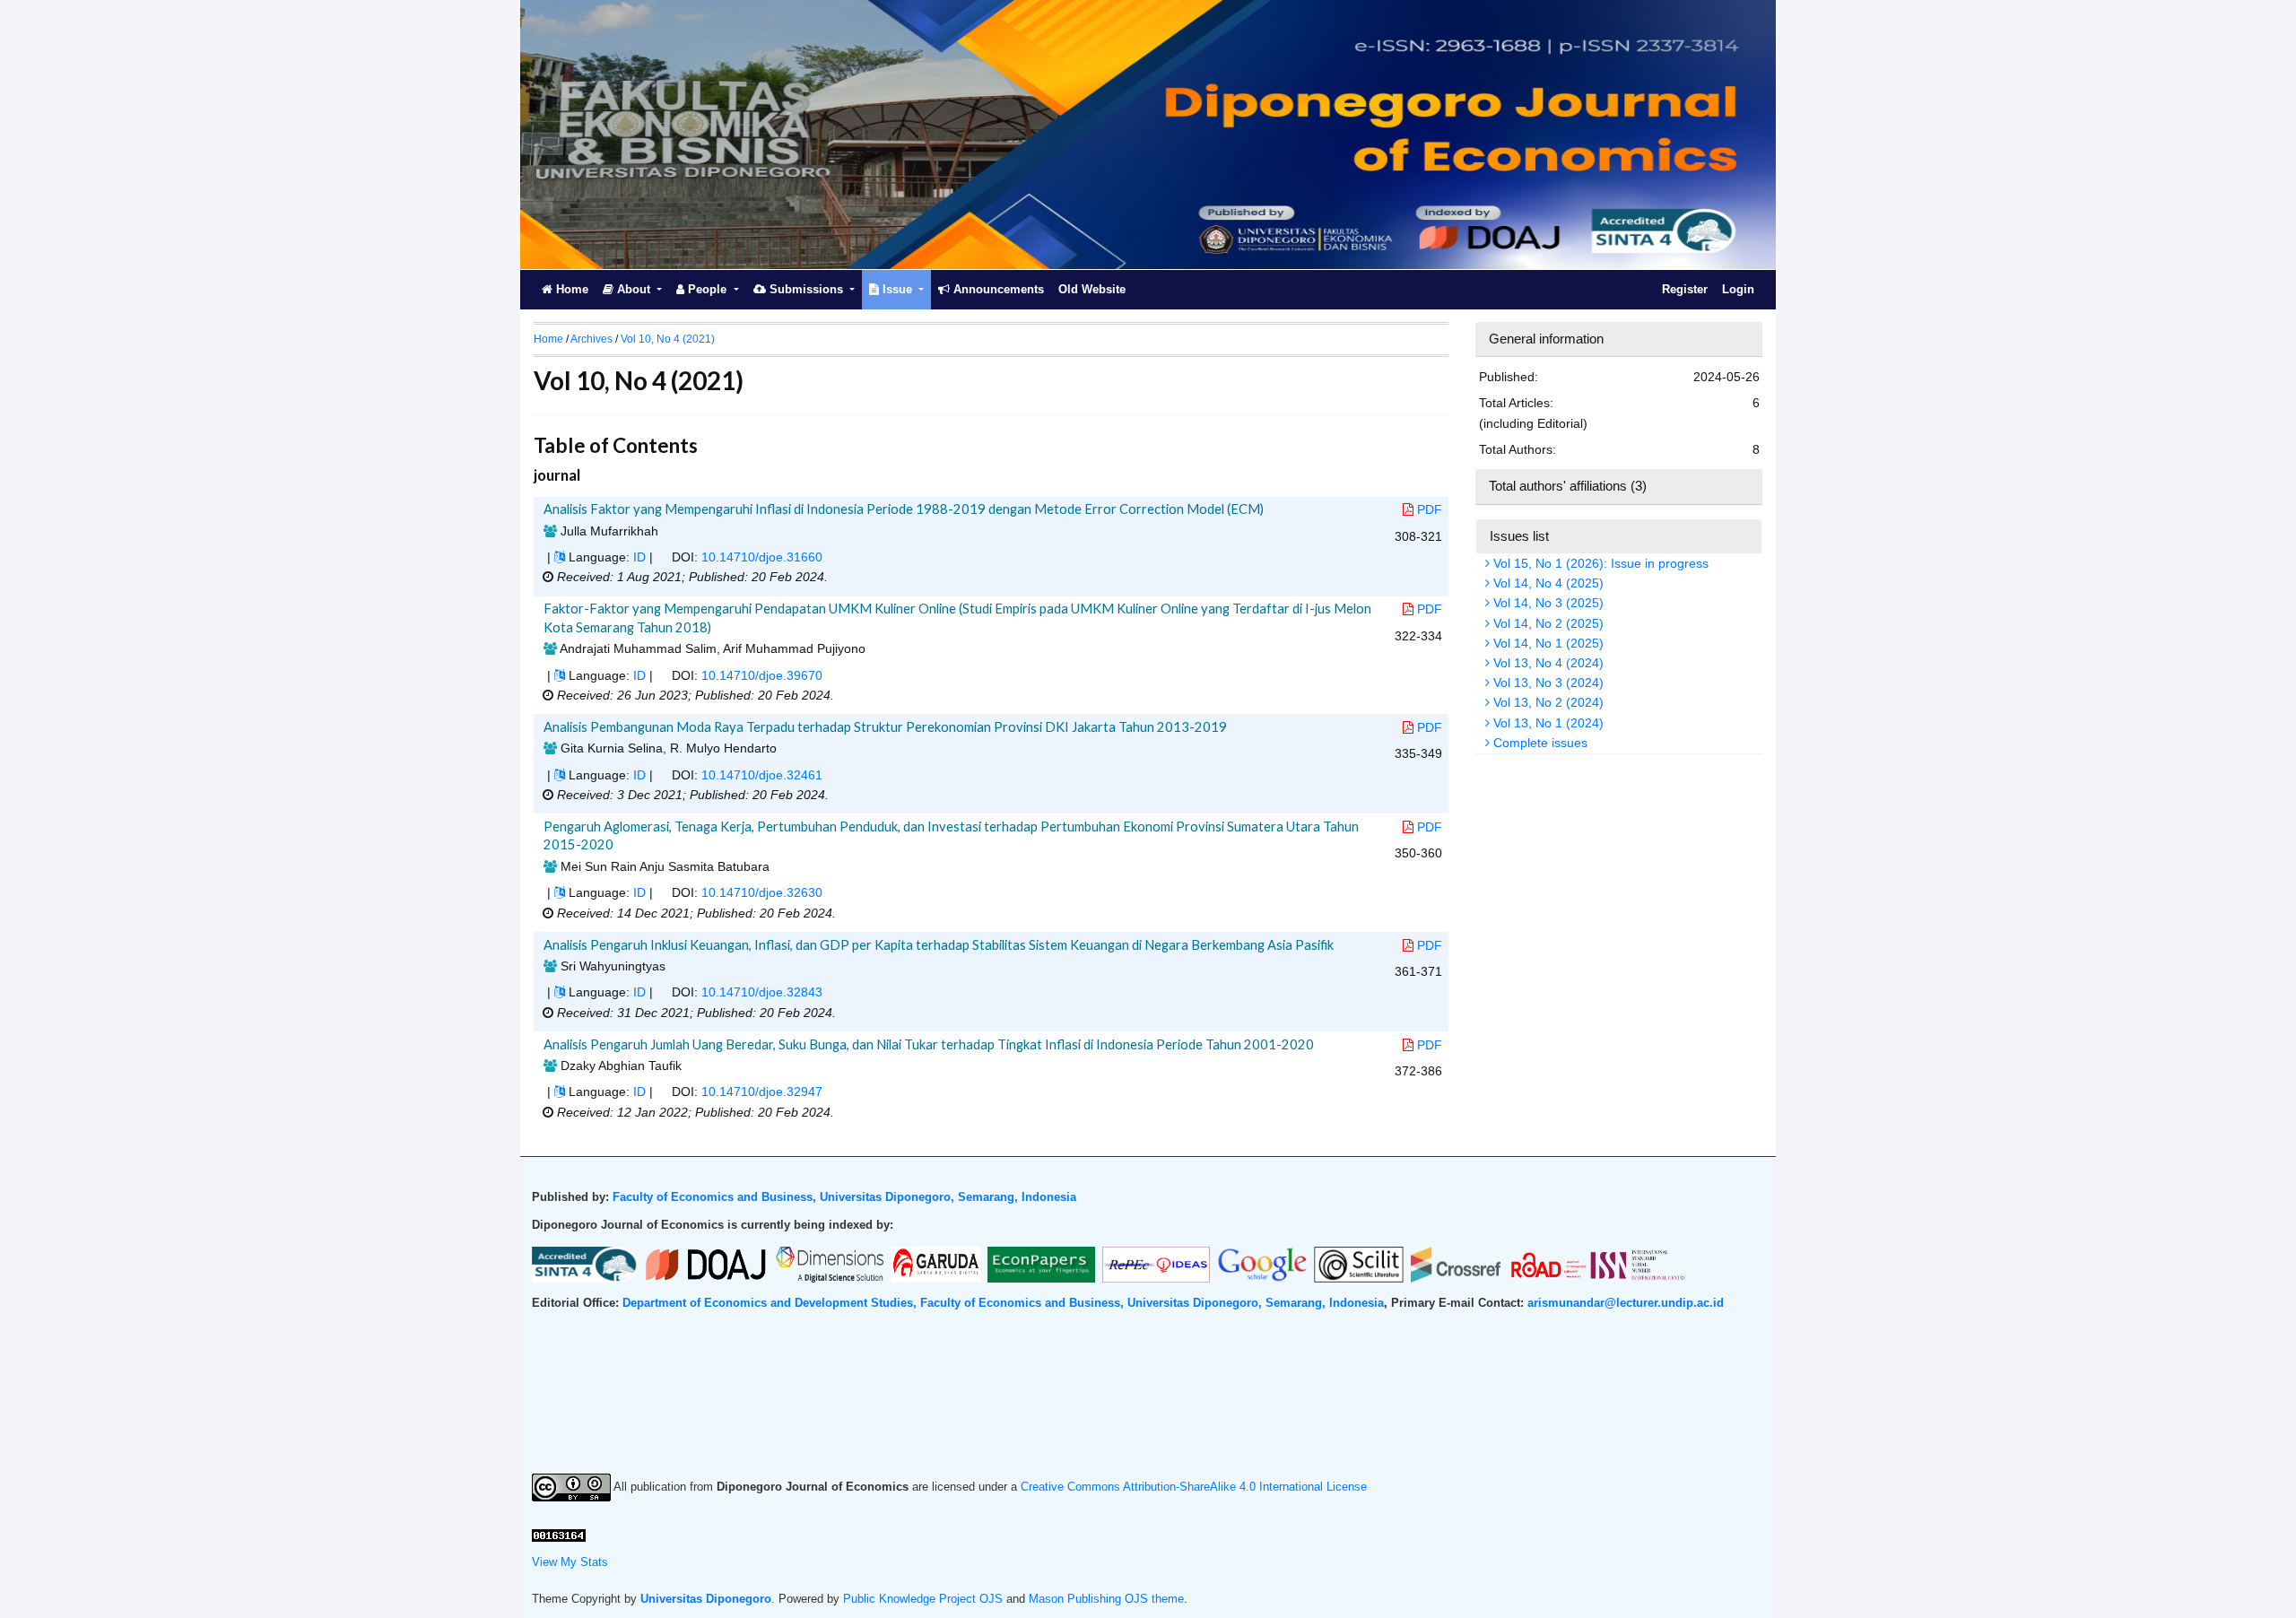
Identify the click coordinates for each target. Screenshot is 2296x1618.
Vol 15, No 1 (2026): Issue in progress (1599, 563)
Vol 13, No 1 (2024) (1547, 723)
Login (1738, 289)
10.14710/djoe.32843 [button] (762, 992)
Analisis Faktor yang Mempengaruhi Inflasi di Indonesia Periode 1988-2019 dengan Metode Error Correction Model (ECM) (904, 509)
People (707, 289)
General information (1546, 339)
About (634, 289)
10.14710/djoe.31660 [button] (762, 557)
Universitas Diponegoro (706, 1599)
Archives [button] (591, 339)
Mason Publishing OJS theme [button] (1106, 1599)
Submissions (806, 289)
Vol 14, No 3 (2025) (1547, 603)
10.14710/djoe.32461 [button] (762, 775)
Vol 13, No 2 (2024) (1547, 702)
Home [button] (548, 339)
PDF (1430, 509)
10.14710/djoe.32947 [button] (762, 1092)
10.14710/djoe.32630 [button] (762, 892)
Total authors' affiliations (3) (1568, 486)
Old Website (1092, 289)
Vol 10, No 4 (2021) (668, 339)
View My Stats (570, 1562)
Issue (897, 289)
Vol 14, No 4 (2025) (1547, 583)
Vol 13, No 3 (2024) (1547, 683)
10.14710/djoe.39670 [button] (762, 675)
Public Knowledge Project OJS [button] (923, 1599)
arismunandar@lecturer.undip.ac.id (1626, 1303)
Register (1685, 289)
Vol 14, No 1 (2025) (1547, 643)
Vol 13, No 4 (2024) (1547, 663)
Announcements (997, 289)
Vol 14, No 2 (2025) (1547, 623)
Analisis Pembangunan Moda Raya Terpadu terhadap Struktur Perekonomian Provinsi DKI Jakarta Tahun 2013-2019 (885, 726)
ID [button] (639, 557)
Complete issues (1539, 743)
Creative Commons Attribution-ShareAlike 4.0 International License (1194, 1487)
